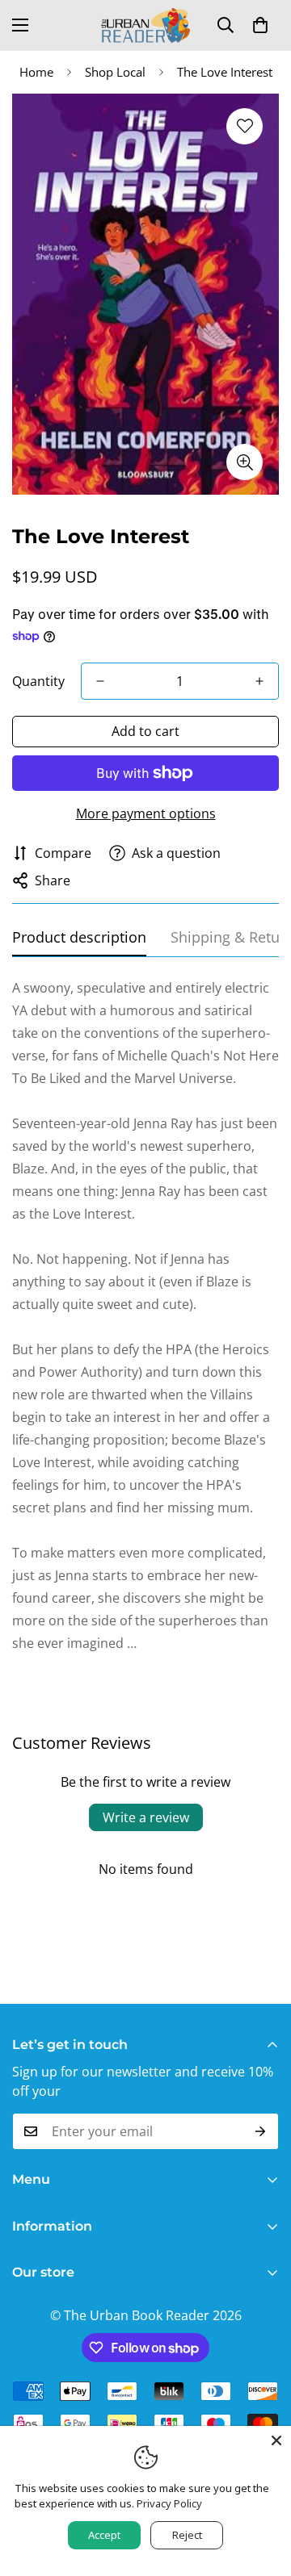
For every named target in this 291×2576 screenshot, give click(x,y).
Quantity (38, 681)
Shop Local (115, 72)
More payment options (146, 813)
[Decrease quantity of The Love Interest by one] (100, 681)
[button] (260, 25)
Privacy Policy (169, 2503)
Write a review (146, 1817)
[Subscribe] (261, 2131)
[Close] (276, 2440)
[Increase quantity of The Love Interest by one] (259, 681)
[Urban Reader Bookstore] (145, 25)
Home (36, 72)
